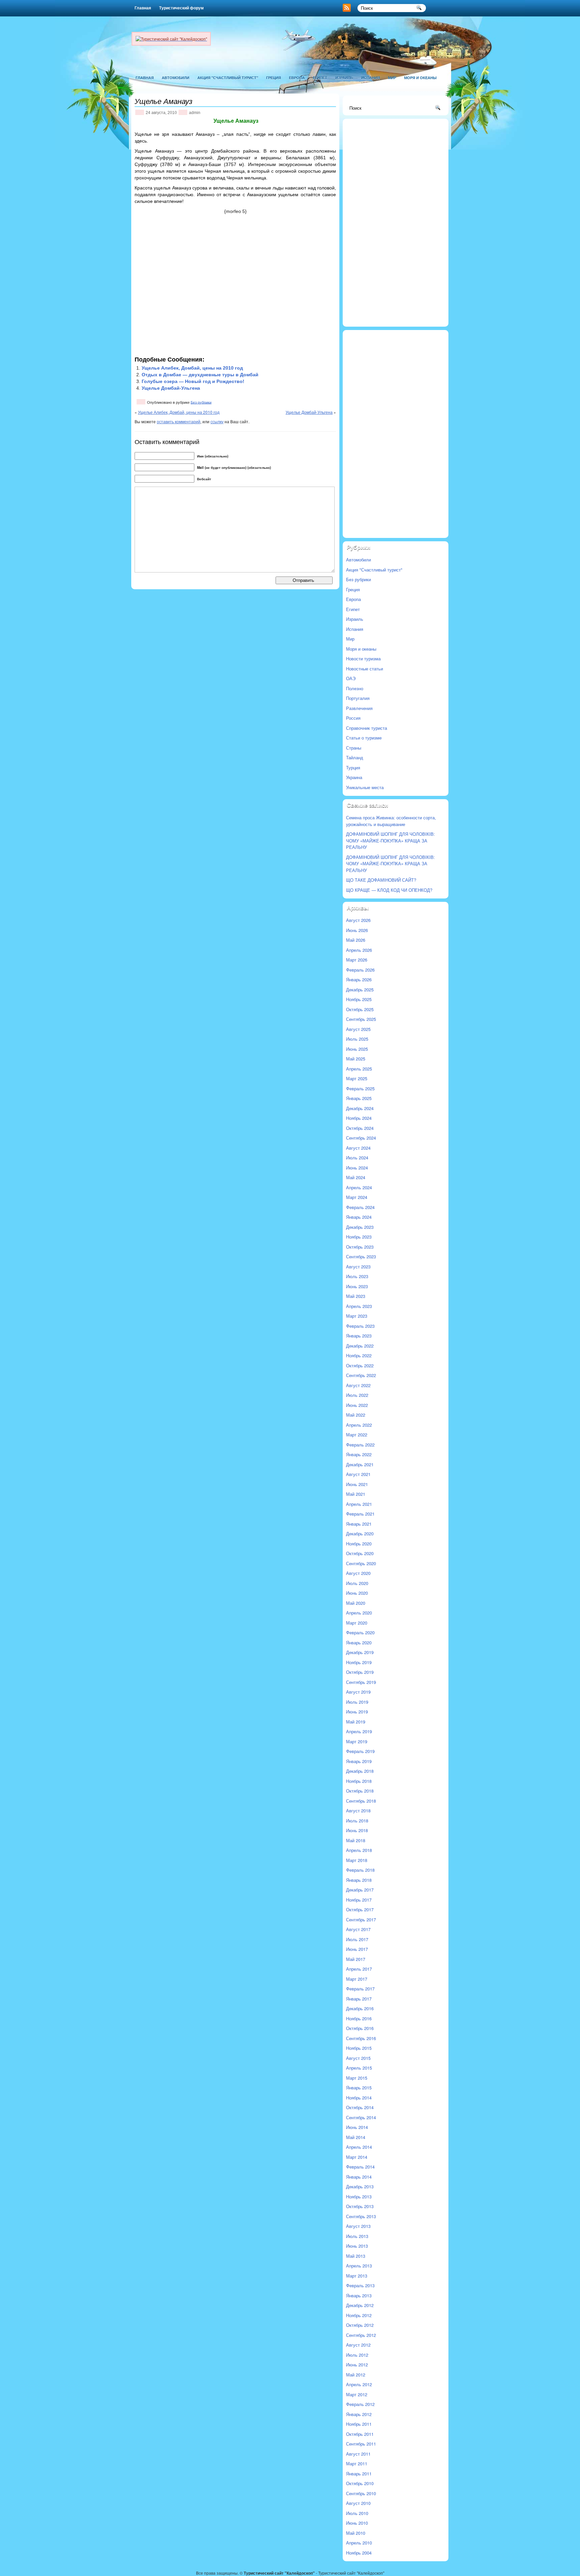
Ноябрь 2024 (359, 1118)
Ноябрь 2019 (359, 1662)
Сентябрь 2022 (361, 1375)
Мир (392, 78)
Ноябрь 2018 (359, 1781)
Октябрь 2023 (360, 1247)
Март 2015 (357, 2078)
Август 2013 (358, 2226)
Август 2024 (358, 1148)
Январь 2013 (359, 2295)
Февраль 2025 (360, 1088)
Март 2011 (357, 2463)
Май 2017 (356, 1959)
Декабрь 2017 (360, 1890)
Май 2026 (356, 940)
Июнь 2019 (357, 1712)
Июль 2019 (357, 1702)
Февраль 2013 (360, 2285)
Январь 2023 (359, 1336)
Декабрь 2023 (360, 1227)
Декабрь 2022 (360, 1346)
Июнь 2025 (357, 1049)
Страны (354, 748)
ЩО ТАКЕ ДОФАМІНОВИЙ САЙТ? (381, 880)
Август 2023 (358, 1267)
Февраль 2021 (360, 1514)
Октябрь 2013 (360, 2206)
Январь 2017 (359, 1999)
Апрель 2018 (359, 1850)
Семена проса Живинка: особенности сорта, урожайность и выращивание (391, 821)
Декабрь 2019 (360, 1652)
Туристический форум (181, 8)
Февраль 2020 (360, 1632)
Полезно (355, 688)
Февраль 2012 (360, 2404)
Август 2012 (358, 2345)
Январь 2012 (359, 2414)
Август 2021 (358, 1474)
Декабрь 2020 (360, 1533)
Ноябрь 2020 (359, 1544)
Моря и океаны (420, 78)
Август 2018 (358, 1811)
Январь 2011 (359, 2474)
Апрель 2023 (359, 1306)
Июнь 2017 (357, 1949)
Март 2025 (357, 1078)
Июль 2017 (357, 1939)
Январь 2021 (359, 1524)
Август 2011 (358, 2454)
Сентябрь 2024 (361, 1138)
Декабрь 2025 (360, 990)
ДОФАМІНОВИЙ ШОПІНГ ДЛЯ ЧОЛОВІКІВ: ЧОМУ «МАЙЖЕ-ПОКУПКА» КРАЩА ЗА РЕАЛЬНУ (391, 840)
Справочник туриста (367, 728)
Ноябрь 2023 (359, 1237)
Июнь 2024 (357, 1168)
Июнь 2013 (357, 2246)
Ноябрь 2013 (359, 2197)
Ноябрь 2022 (359, 1355)
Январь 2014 (359, 2177)
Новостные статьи (365, 669)
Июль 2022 (357, 1395)
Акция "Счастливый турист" (228, 78)
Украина (354, 777)
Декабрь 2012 (360, 2305)
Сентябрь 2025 (361, 1019)
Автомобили (176, 78)
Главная (143, 8)
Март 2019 (357, 1741)
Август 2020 (358, 1573)
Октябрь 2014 (360, 2107)
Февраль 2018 (360, 1870)
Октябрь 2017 (360, 1909)
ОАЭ (351, 678)
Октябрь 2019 (360, 1672)
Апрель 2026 (359, 950)
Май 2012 (356, 2375)
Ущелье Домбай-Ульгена (171, 388)
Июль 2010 (357, 2513)
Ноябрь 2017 (359, 1900)
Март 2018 (357, 1860)
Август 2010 (358, 2503)
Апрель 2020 (359, 1613)
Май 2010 (356, 2533)
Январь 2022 (359, 1454)
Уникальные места (365, 787)
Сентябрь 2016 (361, 2038)
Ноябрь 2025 (359, 999)
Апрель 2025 (359, 1069)
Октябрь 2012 (360, 2325)
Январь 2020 (359, 1642)
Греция (274, 78)
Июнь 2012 (357, 2365)
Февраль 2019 (360, 1751)
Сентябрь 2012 (361, 2335)
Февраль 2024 (360, 1207)
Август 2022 (358, 1385)
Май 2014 (356, 2137)
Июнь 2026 (357, 930)
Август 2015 (358, 2058)
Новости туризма (363, 659)
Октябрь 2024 (360, 1128)
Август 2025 (358, 1029)
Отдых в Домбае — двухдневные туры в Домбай (200, 375)
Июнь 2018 (357, 1830)
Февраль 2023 (360, 1326)
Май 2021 (356, 1494)
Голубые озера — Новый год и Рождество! (193, 381)
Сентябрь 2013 (361, 2216)
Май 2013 (356, 2256)
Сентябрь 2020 (361, 1563)
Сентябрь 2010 (361, 2493)
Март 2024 (357, 1197)
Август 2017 (358, 1929)
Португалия (358, 698)
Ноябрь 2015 (359, 2048)
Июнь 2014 (357, 2127)
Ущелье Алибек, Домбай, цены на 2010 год (192, 368)
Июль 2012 (357, 2355)
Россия (353, 718)
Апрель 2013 (359, 2266)
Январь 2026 (359, 979)
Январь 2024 (359, 1217)
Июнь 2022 (357, 1405)
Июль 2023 (357, 1276)
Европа (297, 78)
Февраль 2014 (360, 2167)
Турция (353, 768)
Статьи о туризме (364, 738)
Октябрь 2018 (360, 1791)
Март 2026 (357, 960)
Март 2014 (357, 2157)
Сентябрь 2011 (361, 2444)
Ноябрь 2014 (359, 2098)
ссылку (217, 421)
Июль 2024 (357, 1158)
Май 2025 (356, 1059)
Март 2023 (357, 1316)
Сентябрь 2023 (361, 1256)
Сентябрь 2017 (361, 1920)
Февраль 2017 (360, 1989)
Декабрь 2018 (360, 1771)
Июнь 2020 (357, 1593)
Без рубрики (201, 402)
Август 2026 (358, 920)
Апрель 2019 (359, 1731)
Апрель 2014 (359, 2147)
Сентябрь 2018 (361, 1801)
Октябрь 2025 (360, 1009)
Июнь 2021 (357, 1484)
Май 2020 (356, 1603)
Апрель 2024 (359, 1187)
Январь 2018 (359, 1880)
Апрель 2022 (359, 1425)
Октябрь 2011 (360, 2434)
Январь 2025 (359, 1098)
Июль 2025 (357, 1039)
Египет (320, 78)
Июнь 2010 (357, 2523)
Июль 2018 (357, 1821)
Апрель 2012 (359, 2384)
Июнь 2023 (357, 1286)
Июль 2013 (357, 2236)
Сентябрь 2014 (361, 2117)
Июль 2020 (357, 1583)
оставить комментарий (179, 421)
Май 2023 (356, 1296)
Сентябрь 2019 (361, 1682)
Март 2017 (357, 1979)
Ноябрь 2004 (359, 2553)
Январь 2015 (359, 2088)
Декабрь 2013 (360, 2186)
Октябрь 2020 (360, 1553)
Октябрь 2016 (360, 2028)
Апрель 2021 (359, 1504)
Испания (371, 78)
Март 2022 (357, 1435)
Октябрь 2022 (360, 1365)
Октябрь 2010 (360, 2483)
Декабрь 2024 (360, 1108)
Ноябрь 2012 (359, 2315)
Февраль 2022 (360, 1445)
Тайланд (355, 757)
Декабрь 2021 (360, 1464)
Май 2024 (356, 1177)
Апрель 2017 (359, 1969)
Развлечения (359, 708)
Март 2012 (357, 2394)
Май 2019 (356, 1722)
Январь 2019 (359, 1761)
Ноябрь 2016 (359, 2018)
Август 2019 (358, 1692)
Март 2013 (357, 2276)
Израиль (344, 78)
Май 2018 (356, 1840)
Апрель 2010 (359, 2543)
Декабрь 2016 (360, 2008)
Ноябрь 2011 (359, 2424)
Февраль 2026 (360, 970)
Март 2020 (357, 1623)
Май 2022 (356, 1415)
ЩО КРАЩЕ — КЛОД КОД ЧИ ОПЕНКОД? (389, 890)
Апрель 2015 (359, 2068)
